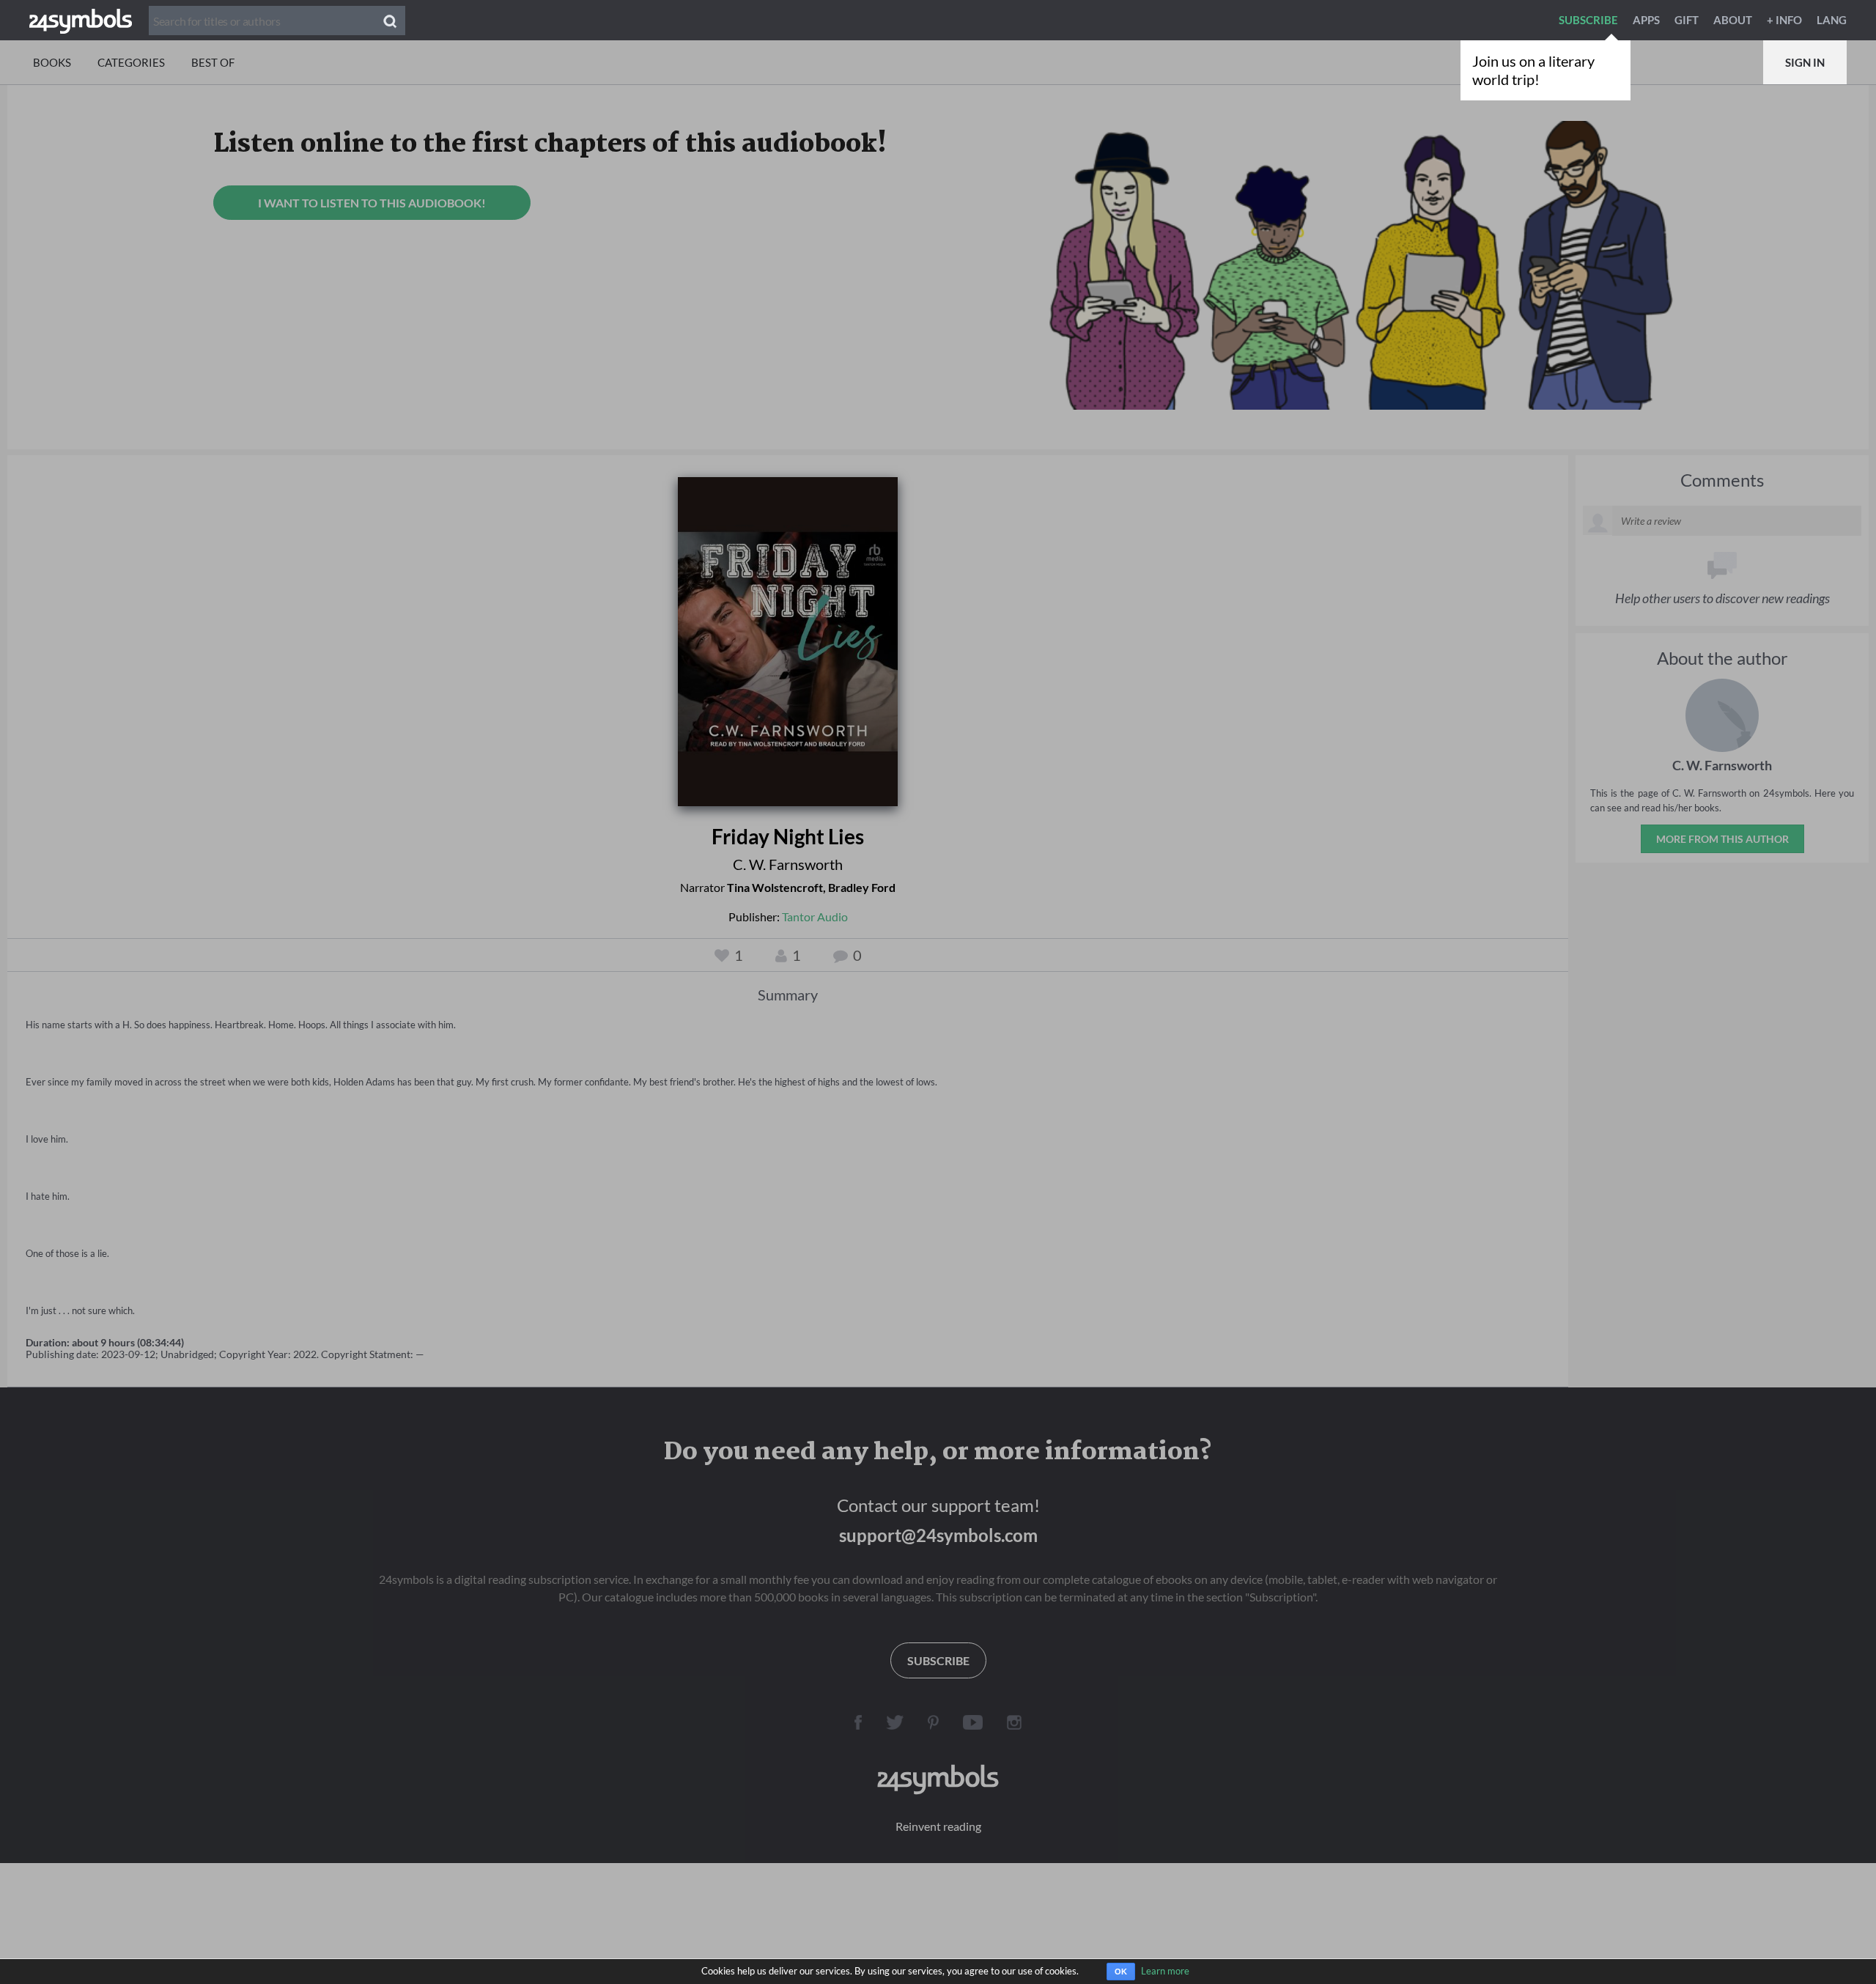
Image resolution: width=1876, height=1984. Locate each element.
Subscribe (1588, 20)
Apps (1646, 20)
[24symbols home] (81, 20)
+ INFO (1784, 20)
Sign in (1805, 62)
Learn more (1165, 1971)
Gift (1687, 20)
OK (1121, 1972)
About (1733, 20)
